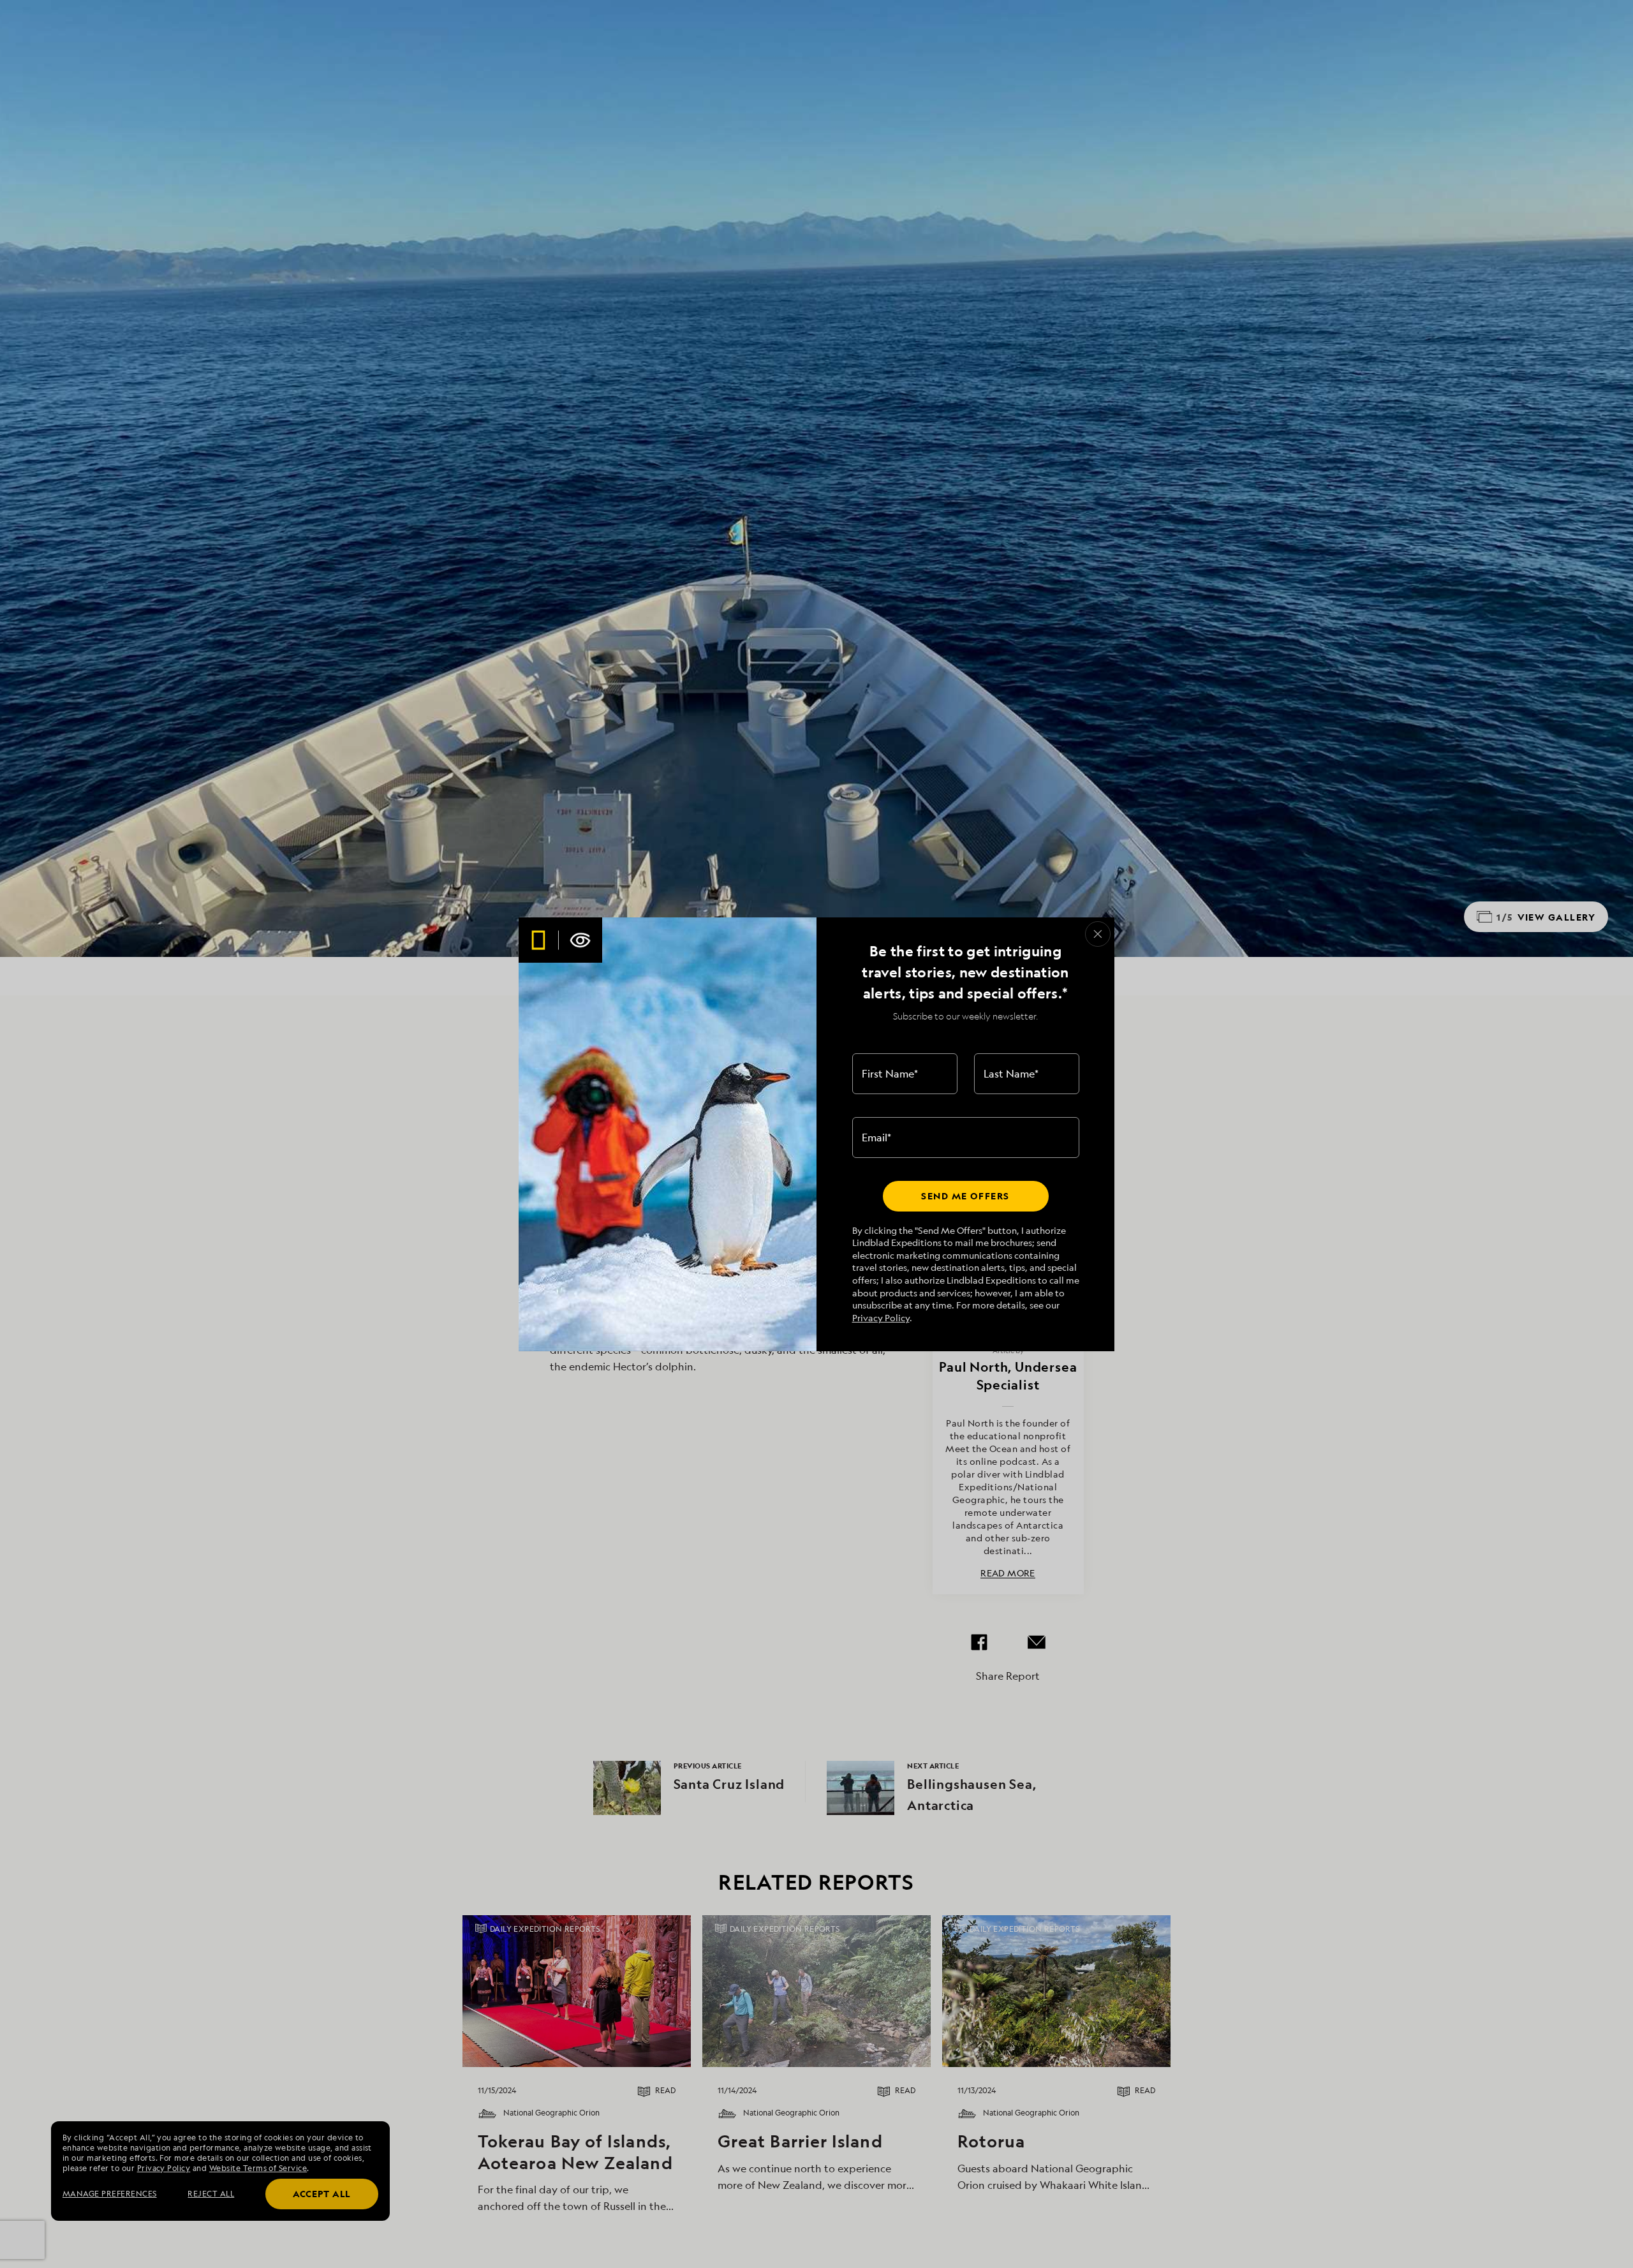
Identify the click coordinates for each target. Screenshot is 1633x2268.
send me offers (965, 1196)
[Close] (1098, 934)
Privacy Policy (881, 1318)
